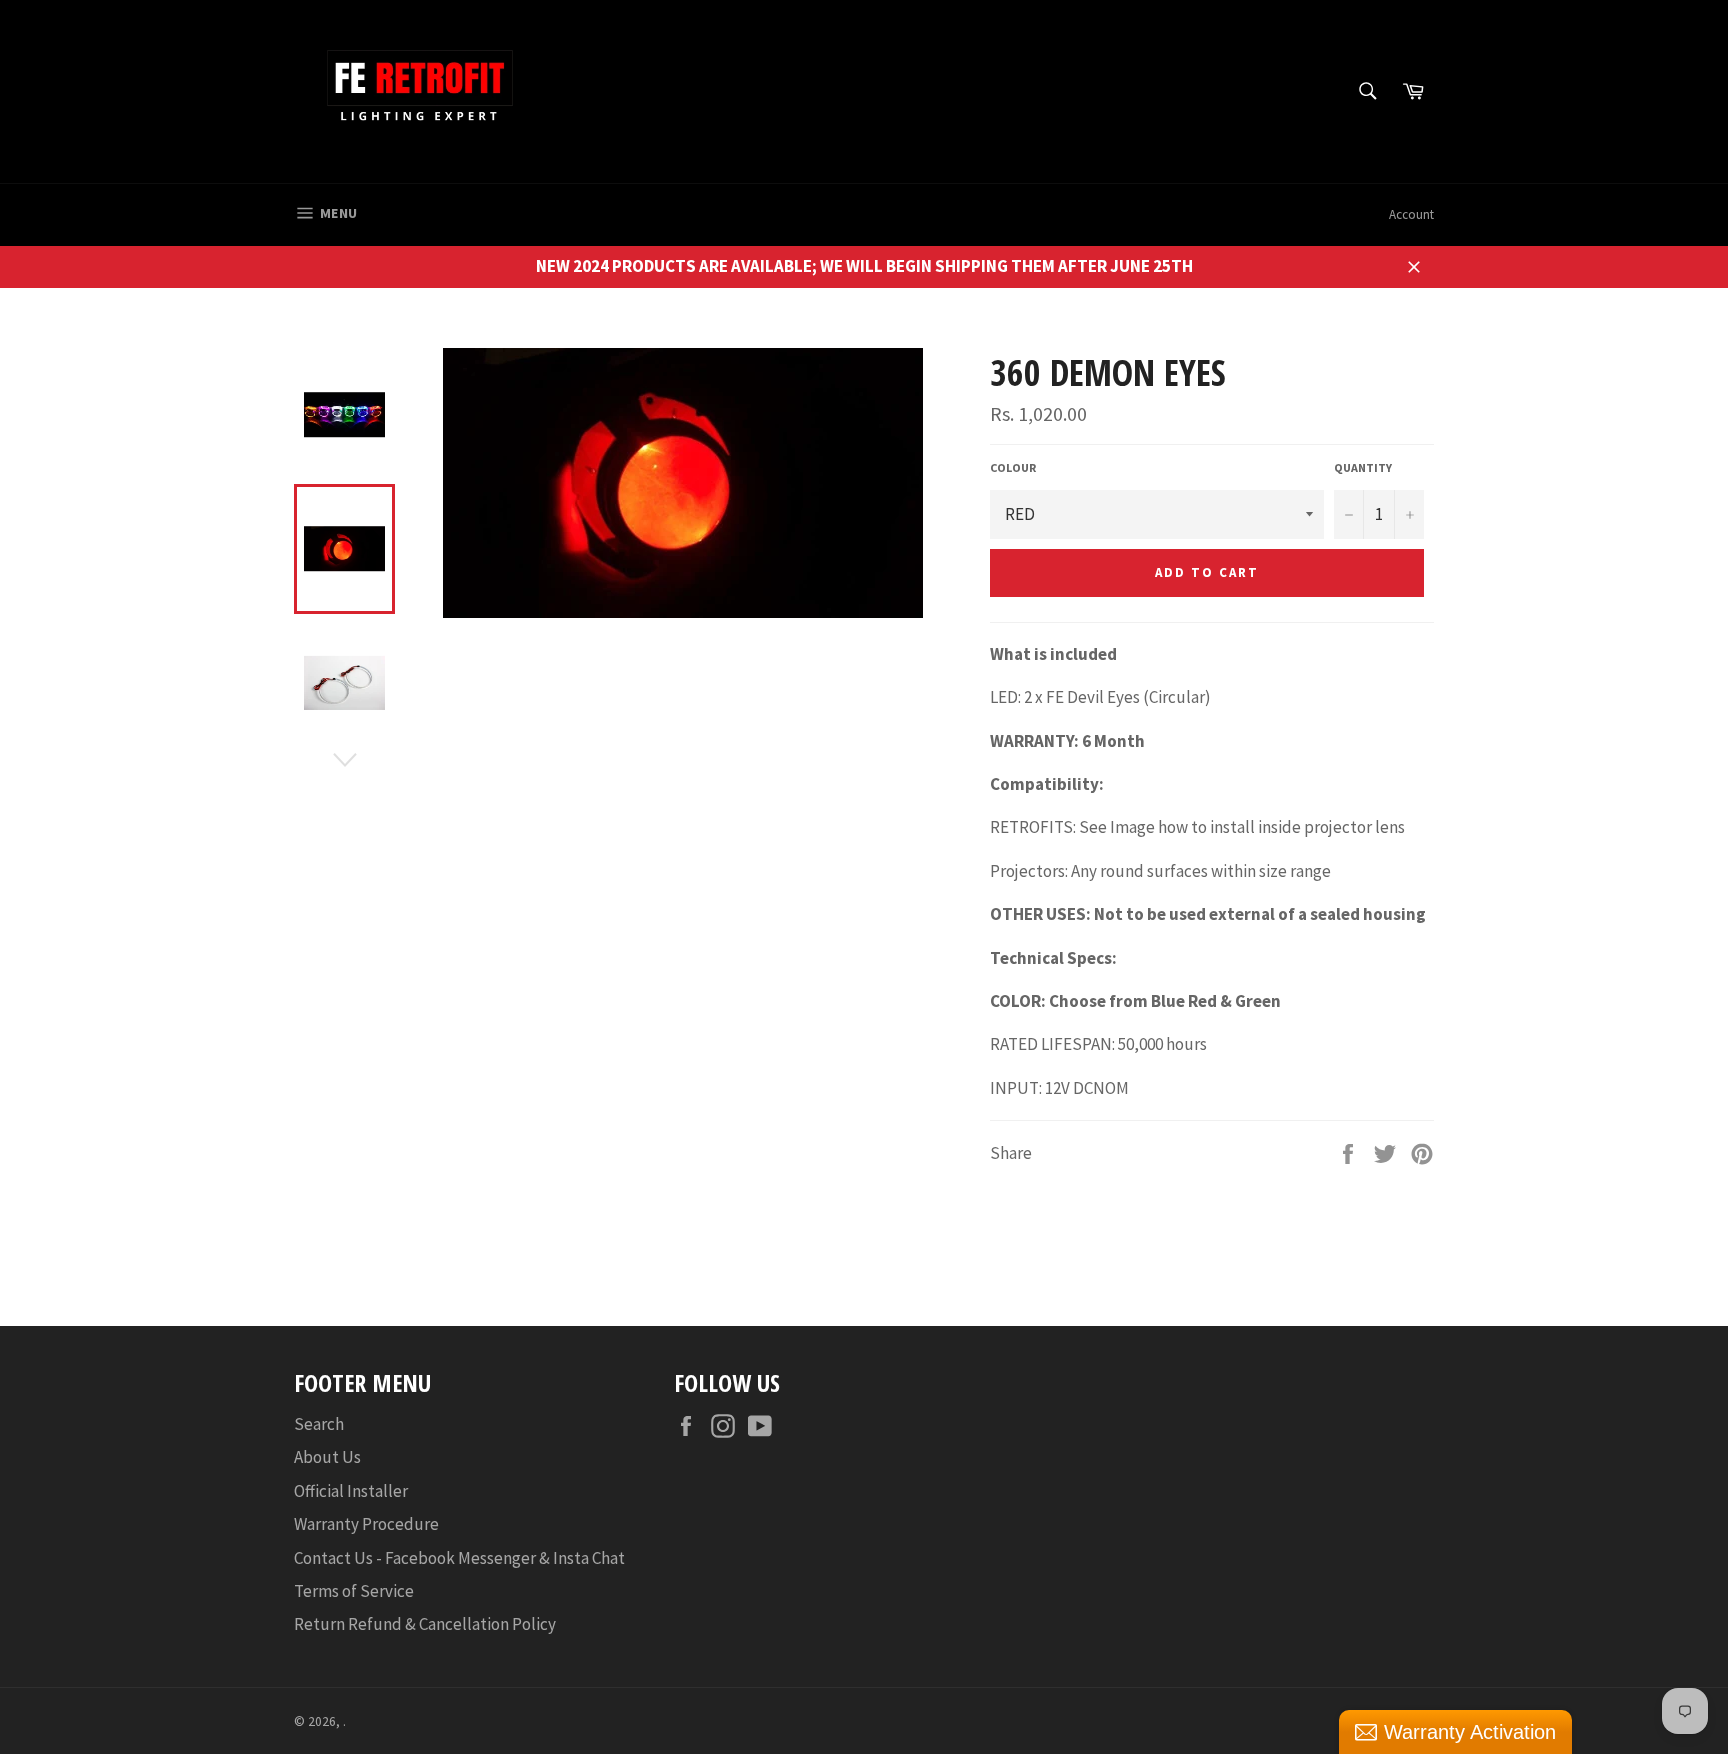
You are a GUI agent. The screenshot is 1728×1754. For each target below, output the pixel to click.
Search (319, 1424)
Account (1411, 214)
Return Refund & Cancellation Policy (425, 1624)
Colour (1013, 467)
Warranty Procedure (366, 1524)
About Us (327, 1457)
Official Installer (351, 1491)
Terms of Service (354, 1591)
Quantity (1363, 467)
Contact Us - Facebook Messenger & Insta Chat (459, 1558)
